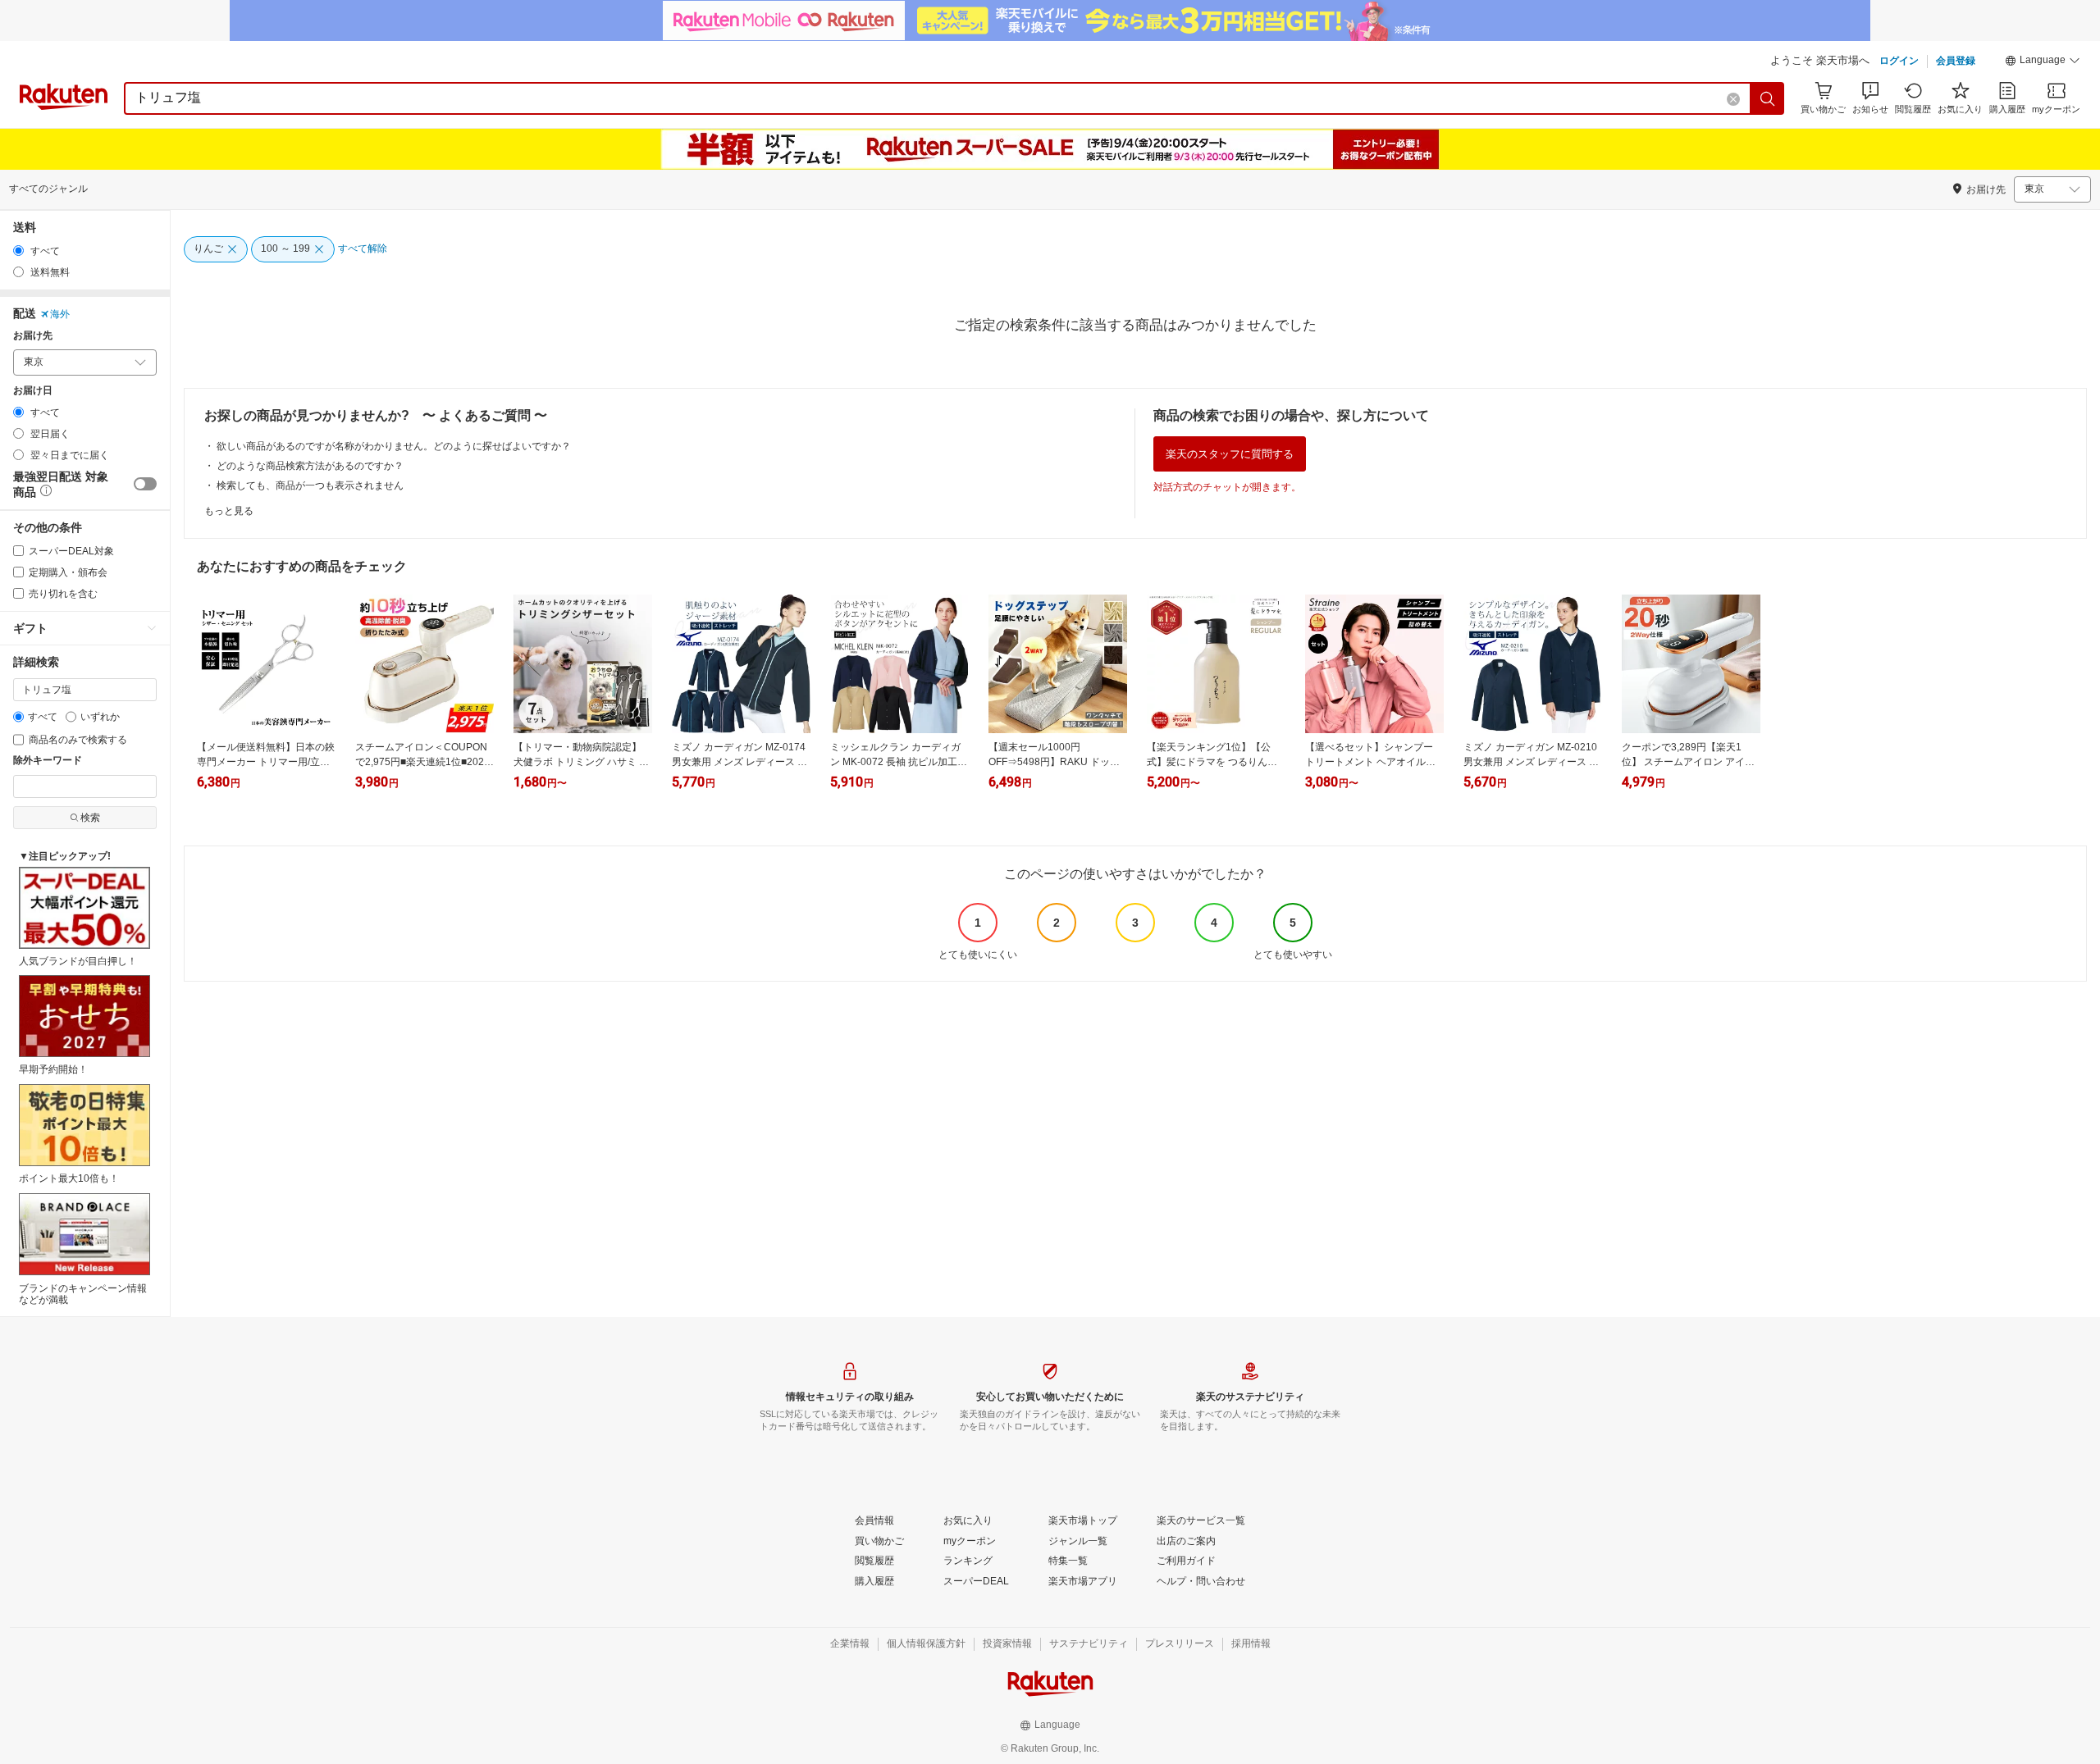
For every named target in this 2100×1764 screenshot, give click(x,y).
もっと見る (229, 511)
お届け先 (33, 336)
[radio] (18, 251)
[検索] (1768, 98)
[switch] (145, 484)
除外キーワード (48, 761)
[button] (2043, 62)
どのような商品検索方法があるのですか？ (310, 466)
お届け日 (33, 391)
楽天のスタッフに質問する (1230, 454)
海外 (60, 314)
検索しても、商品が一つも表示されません (310, 485)
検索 (90, 818)
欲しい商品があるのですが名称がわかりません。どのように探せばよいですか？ (394, 446)
